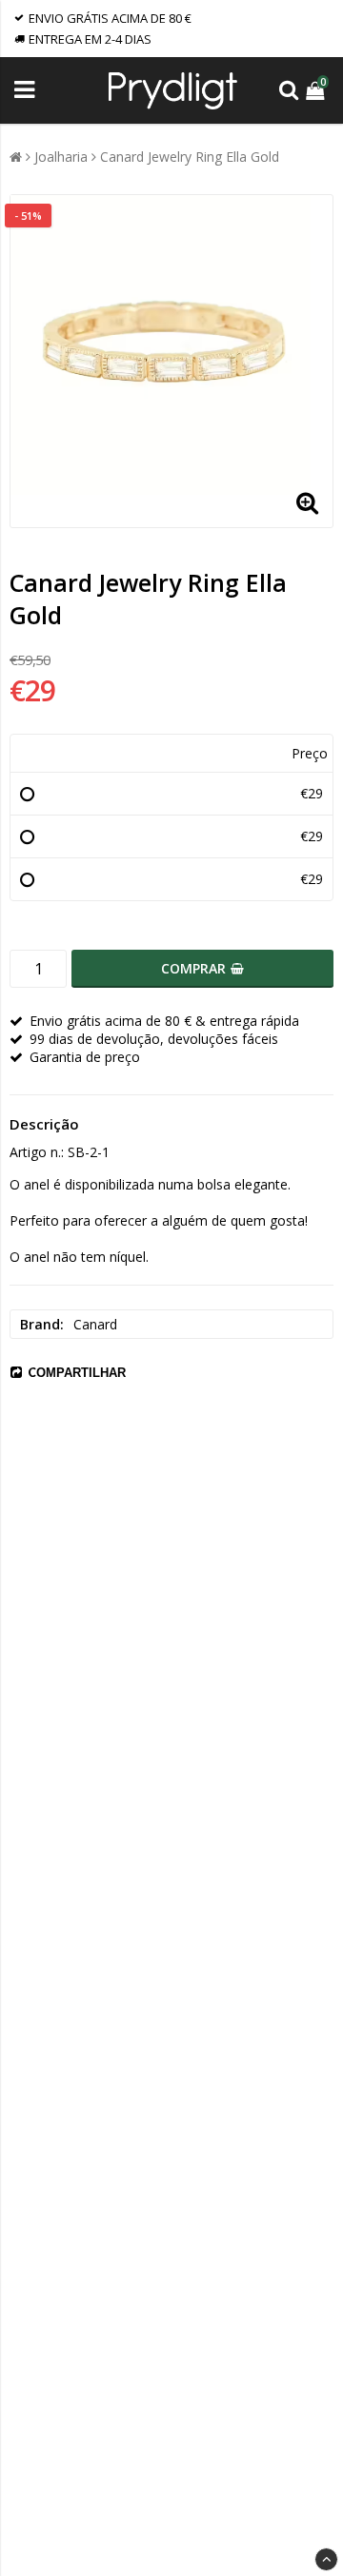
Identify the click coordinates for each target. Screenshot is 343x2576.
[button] (317, 90)
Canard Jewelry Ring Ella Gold (190, 157)
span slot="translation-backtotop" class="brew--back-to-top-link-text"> (326, 2559)
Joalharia (61, 157)
